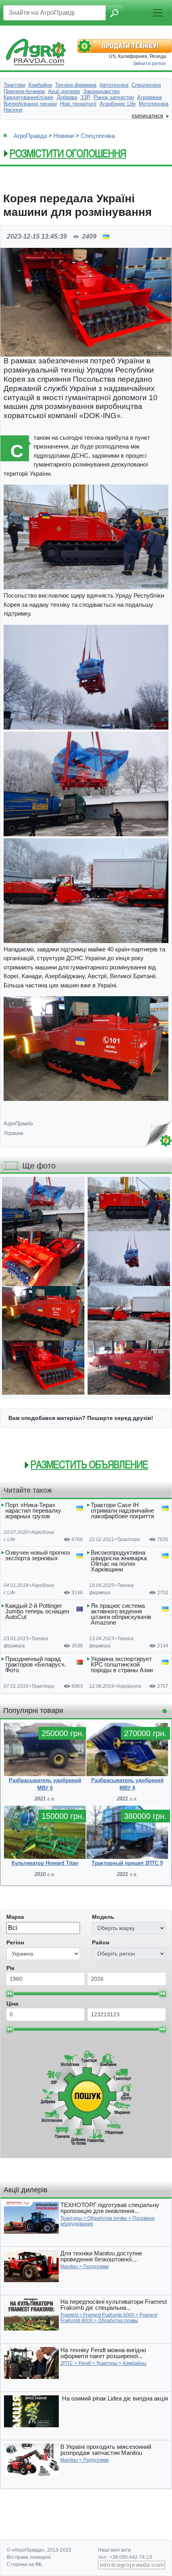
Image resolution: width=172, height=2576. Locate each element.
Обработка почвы (107, 2218)
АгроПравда (30, 136)
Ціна (12, 2004)
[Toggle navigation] (158, 13)
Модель (103, 1917)
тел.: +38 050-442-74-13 (125, 2557)
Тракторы (71, 2218)
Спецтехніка (98, 136)
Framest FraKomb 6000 (109, 2315)
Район (101, 1942)
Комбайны (135, 2363)
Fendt (85, 2363)
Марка (15, 1917)
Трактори (128, 1539)
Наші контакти (114, 2550)
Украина (13, 1133)
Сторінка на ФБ (24, 2564)
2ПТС (67, 2363)
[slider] (10, 1994)
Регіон (15, 1942)
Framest (69, 2315)
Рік (10, 1968)
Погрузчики (96, 2267)
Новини (64, 136)
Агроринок (129, 1686)
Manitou (69, 2267)
